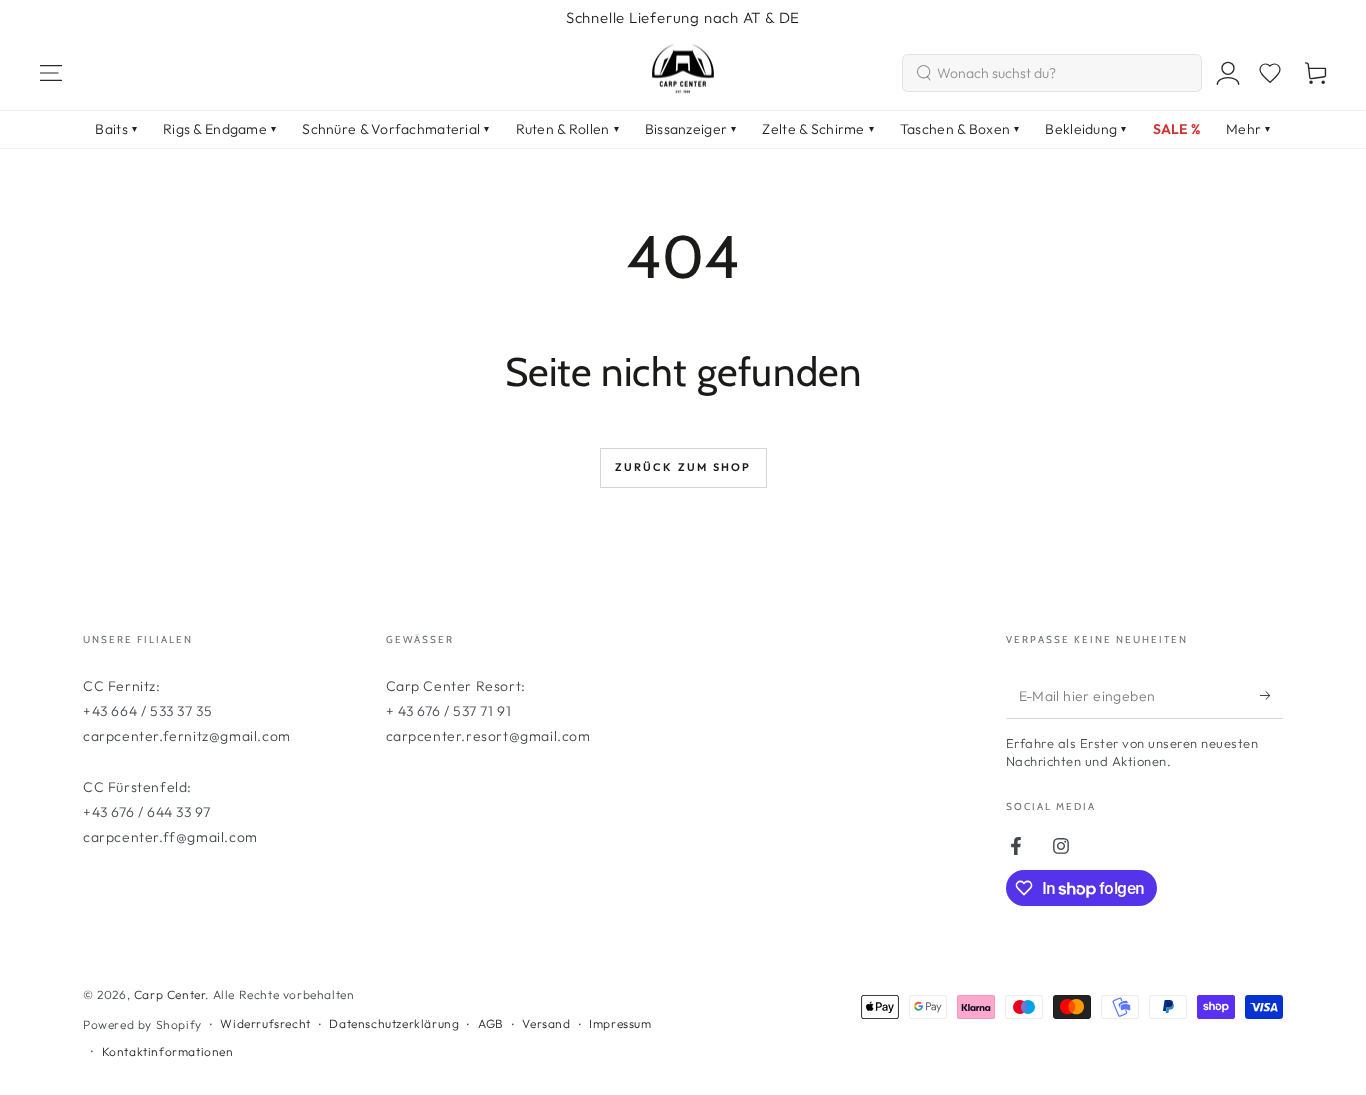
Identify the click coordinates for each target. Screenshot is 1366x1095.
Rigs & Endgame (219, 129)
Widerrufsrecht (265, 1023)
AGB (491, 1023)
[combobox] (1052, 73)
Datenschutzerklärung (394, 1023)
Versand (546, 1023)
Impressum (620, 1023)
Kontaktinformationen (168, 1051)
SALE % (1177, 129)
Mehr (1248, 129)
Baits (116, 129)
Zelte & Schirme (817, 129)
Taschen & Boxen (959, 129)
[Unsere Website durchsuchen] (924, 73)
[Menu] (51, 73)
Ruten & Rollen (567, 129)
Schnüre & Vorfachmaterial (395, 129)
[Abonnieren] (1271, 696)
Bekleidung (1085, 129)
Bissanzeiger (691, 129)
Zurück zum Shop (683, 467)
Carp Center (170, 994)
